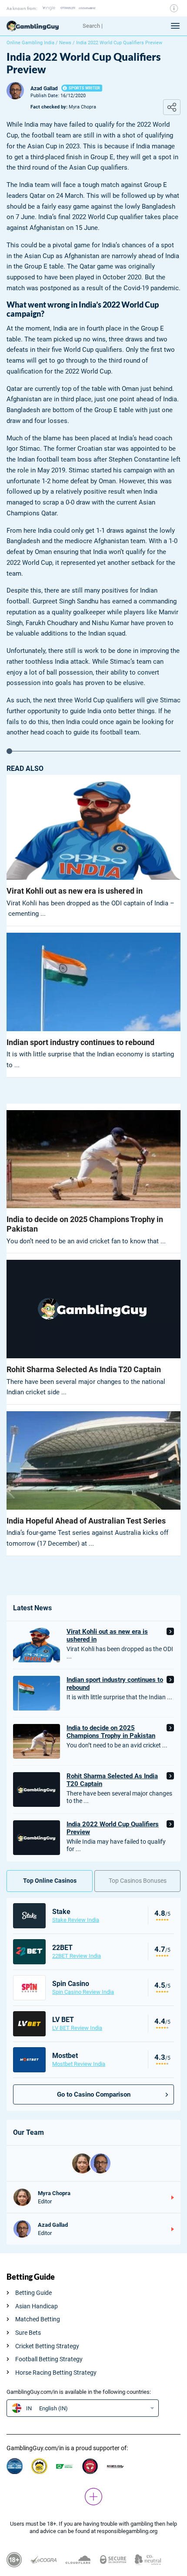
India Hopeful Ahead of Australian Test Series (86, 1521)
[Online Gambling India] (41, 26)
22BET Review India (77, 1956)
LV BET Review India (77, 2028)
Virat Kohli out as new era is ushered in (75, 891)
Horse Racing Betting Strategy (56, 2373)
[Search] (119, 26)
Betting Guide (33, 2293)
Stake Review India (76, 1920)
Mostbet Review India (79, 2064)
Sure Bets (28, 2333)
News (65, 43)
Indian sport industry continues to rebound (80, 1042)
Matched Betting (38, 2319)
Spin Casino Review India (83, 1992)
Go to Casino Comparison (94, 2094)
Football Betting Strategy (49, 2359)
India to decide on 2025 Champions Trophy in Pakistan (85, 1224)
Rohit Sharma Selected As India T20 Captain (84, 1369)
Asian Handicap (37, 2306)
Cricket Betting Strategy (47, 2346)
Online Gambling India (30, 43)
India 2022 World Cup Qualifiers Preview (113, 1828)
